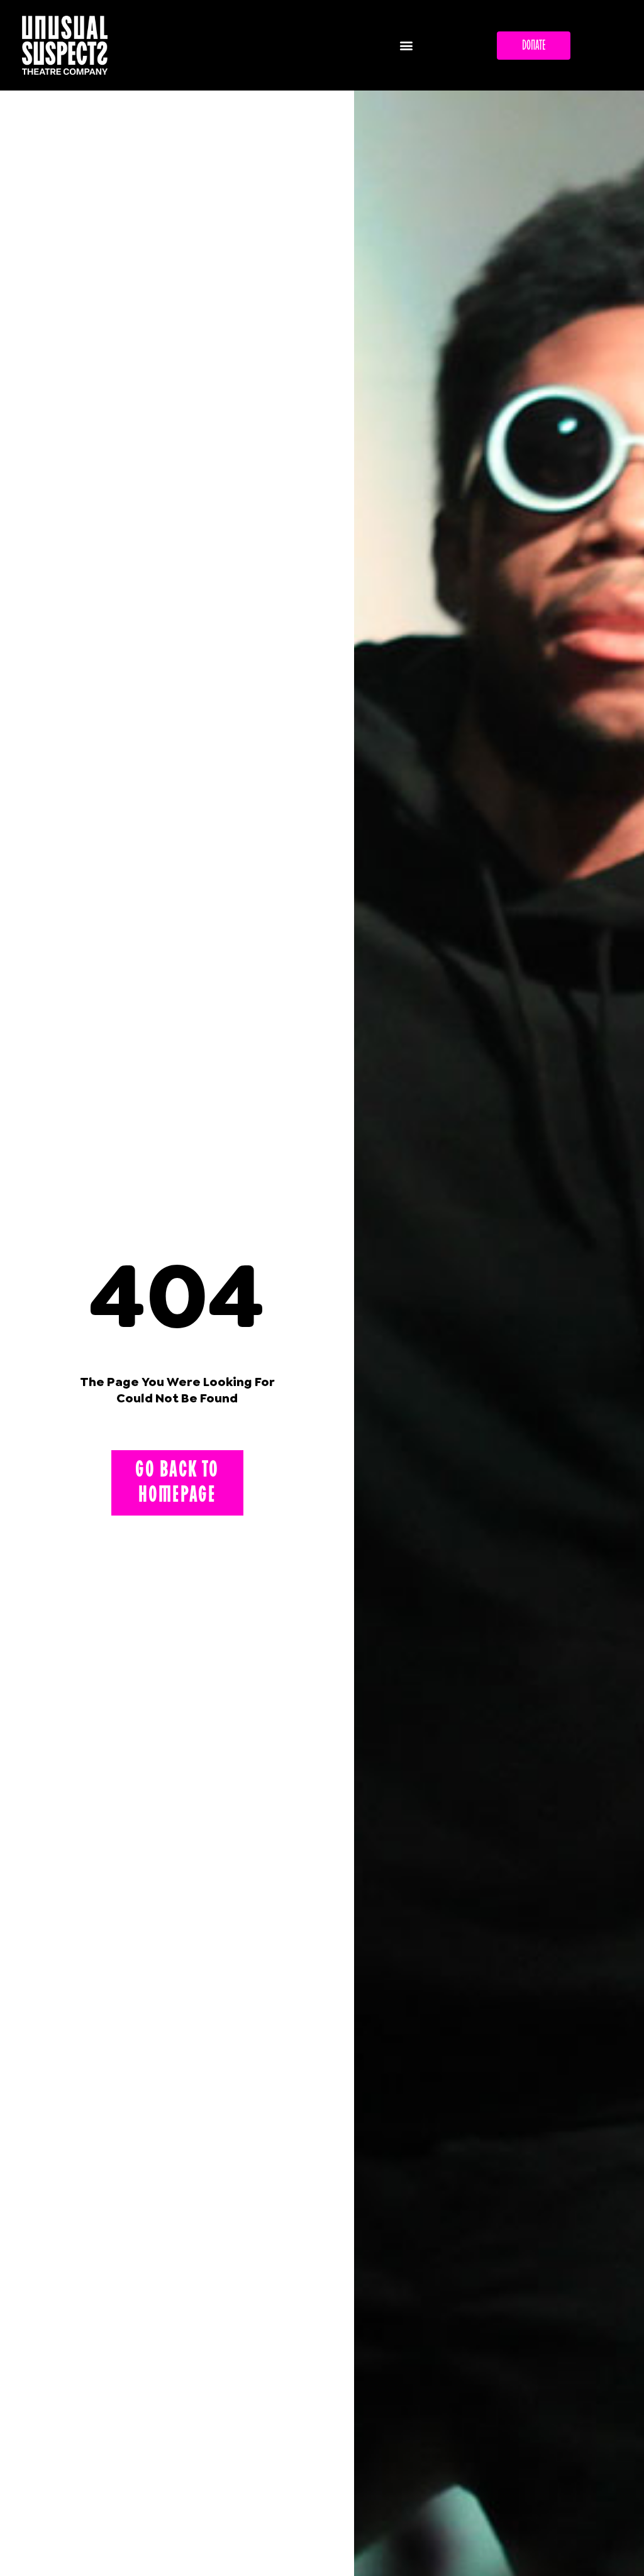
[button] (406, 46)
